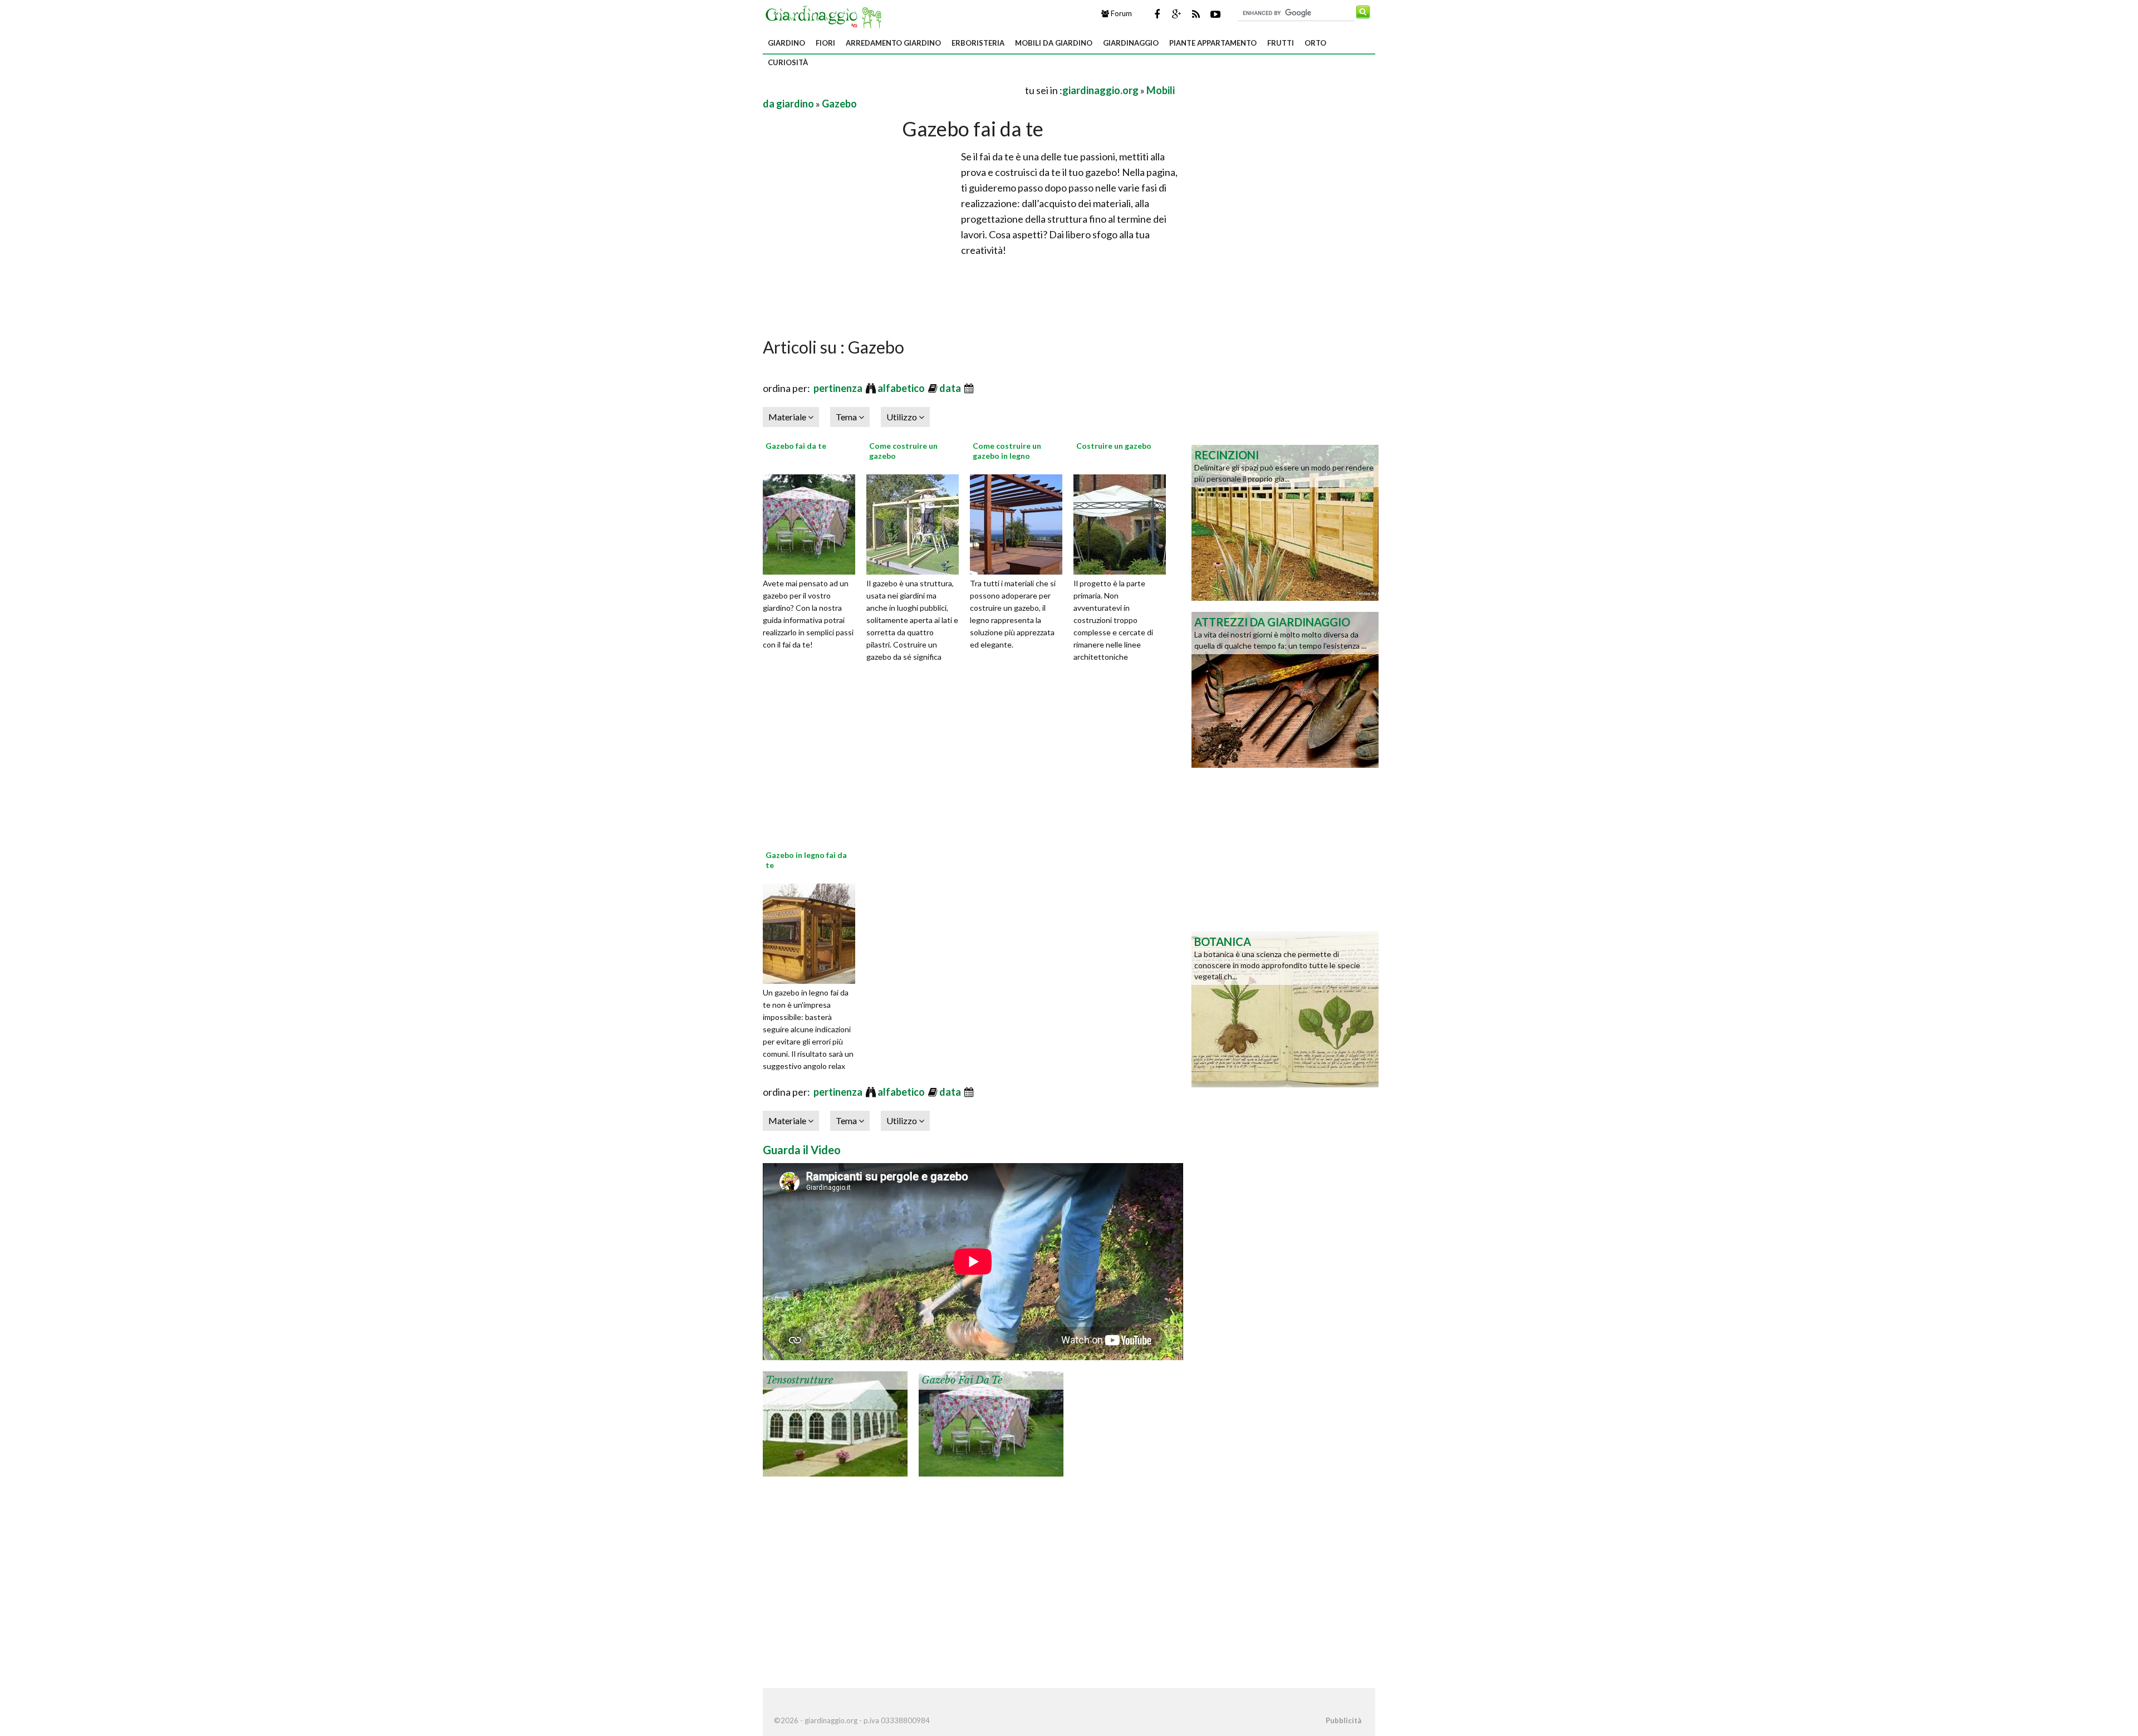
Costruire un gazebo (1114, 446)
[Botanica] (1285, 1008)
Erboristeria (978, 43)
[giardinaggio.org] (826, 16)
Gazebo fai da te (796, 446)
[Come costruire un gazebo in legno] (1020, 523)
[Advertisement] (893, 90)
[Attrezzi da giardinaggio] (1285, 689)
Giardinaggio (1131, 43)
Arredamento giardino (893, 43)
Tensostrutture (799, 1380)
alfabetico (902, 388)
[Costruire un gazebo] (1124, 523)
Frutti (1281, 43)
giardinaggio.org (1100, 90)
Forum (1121, 13)
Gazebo (839, 104)
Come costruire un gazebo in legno (1007, 451)
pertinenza (839, 388)
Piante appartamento (1213, 43)
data (951, 388)
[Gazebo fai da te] (813, 523)
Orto (1315, 43)
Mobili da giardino (1054, 43)
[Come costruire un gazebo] (916, 523)
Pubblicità (1343, 1720)
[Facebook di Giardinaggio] (1157, 14)
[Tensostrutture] (835, 1423)
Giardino (786, 43)
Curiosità (788, 62)
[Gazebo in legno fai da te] (813, 932)
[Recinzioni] (1285, 522)
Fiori (825, 43)
